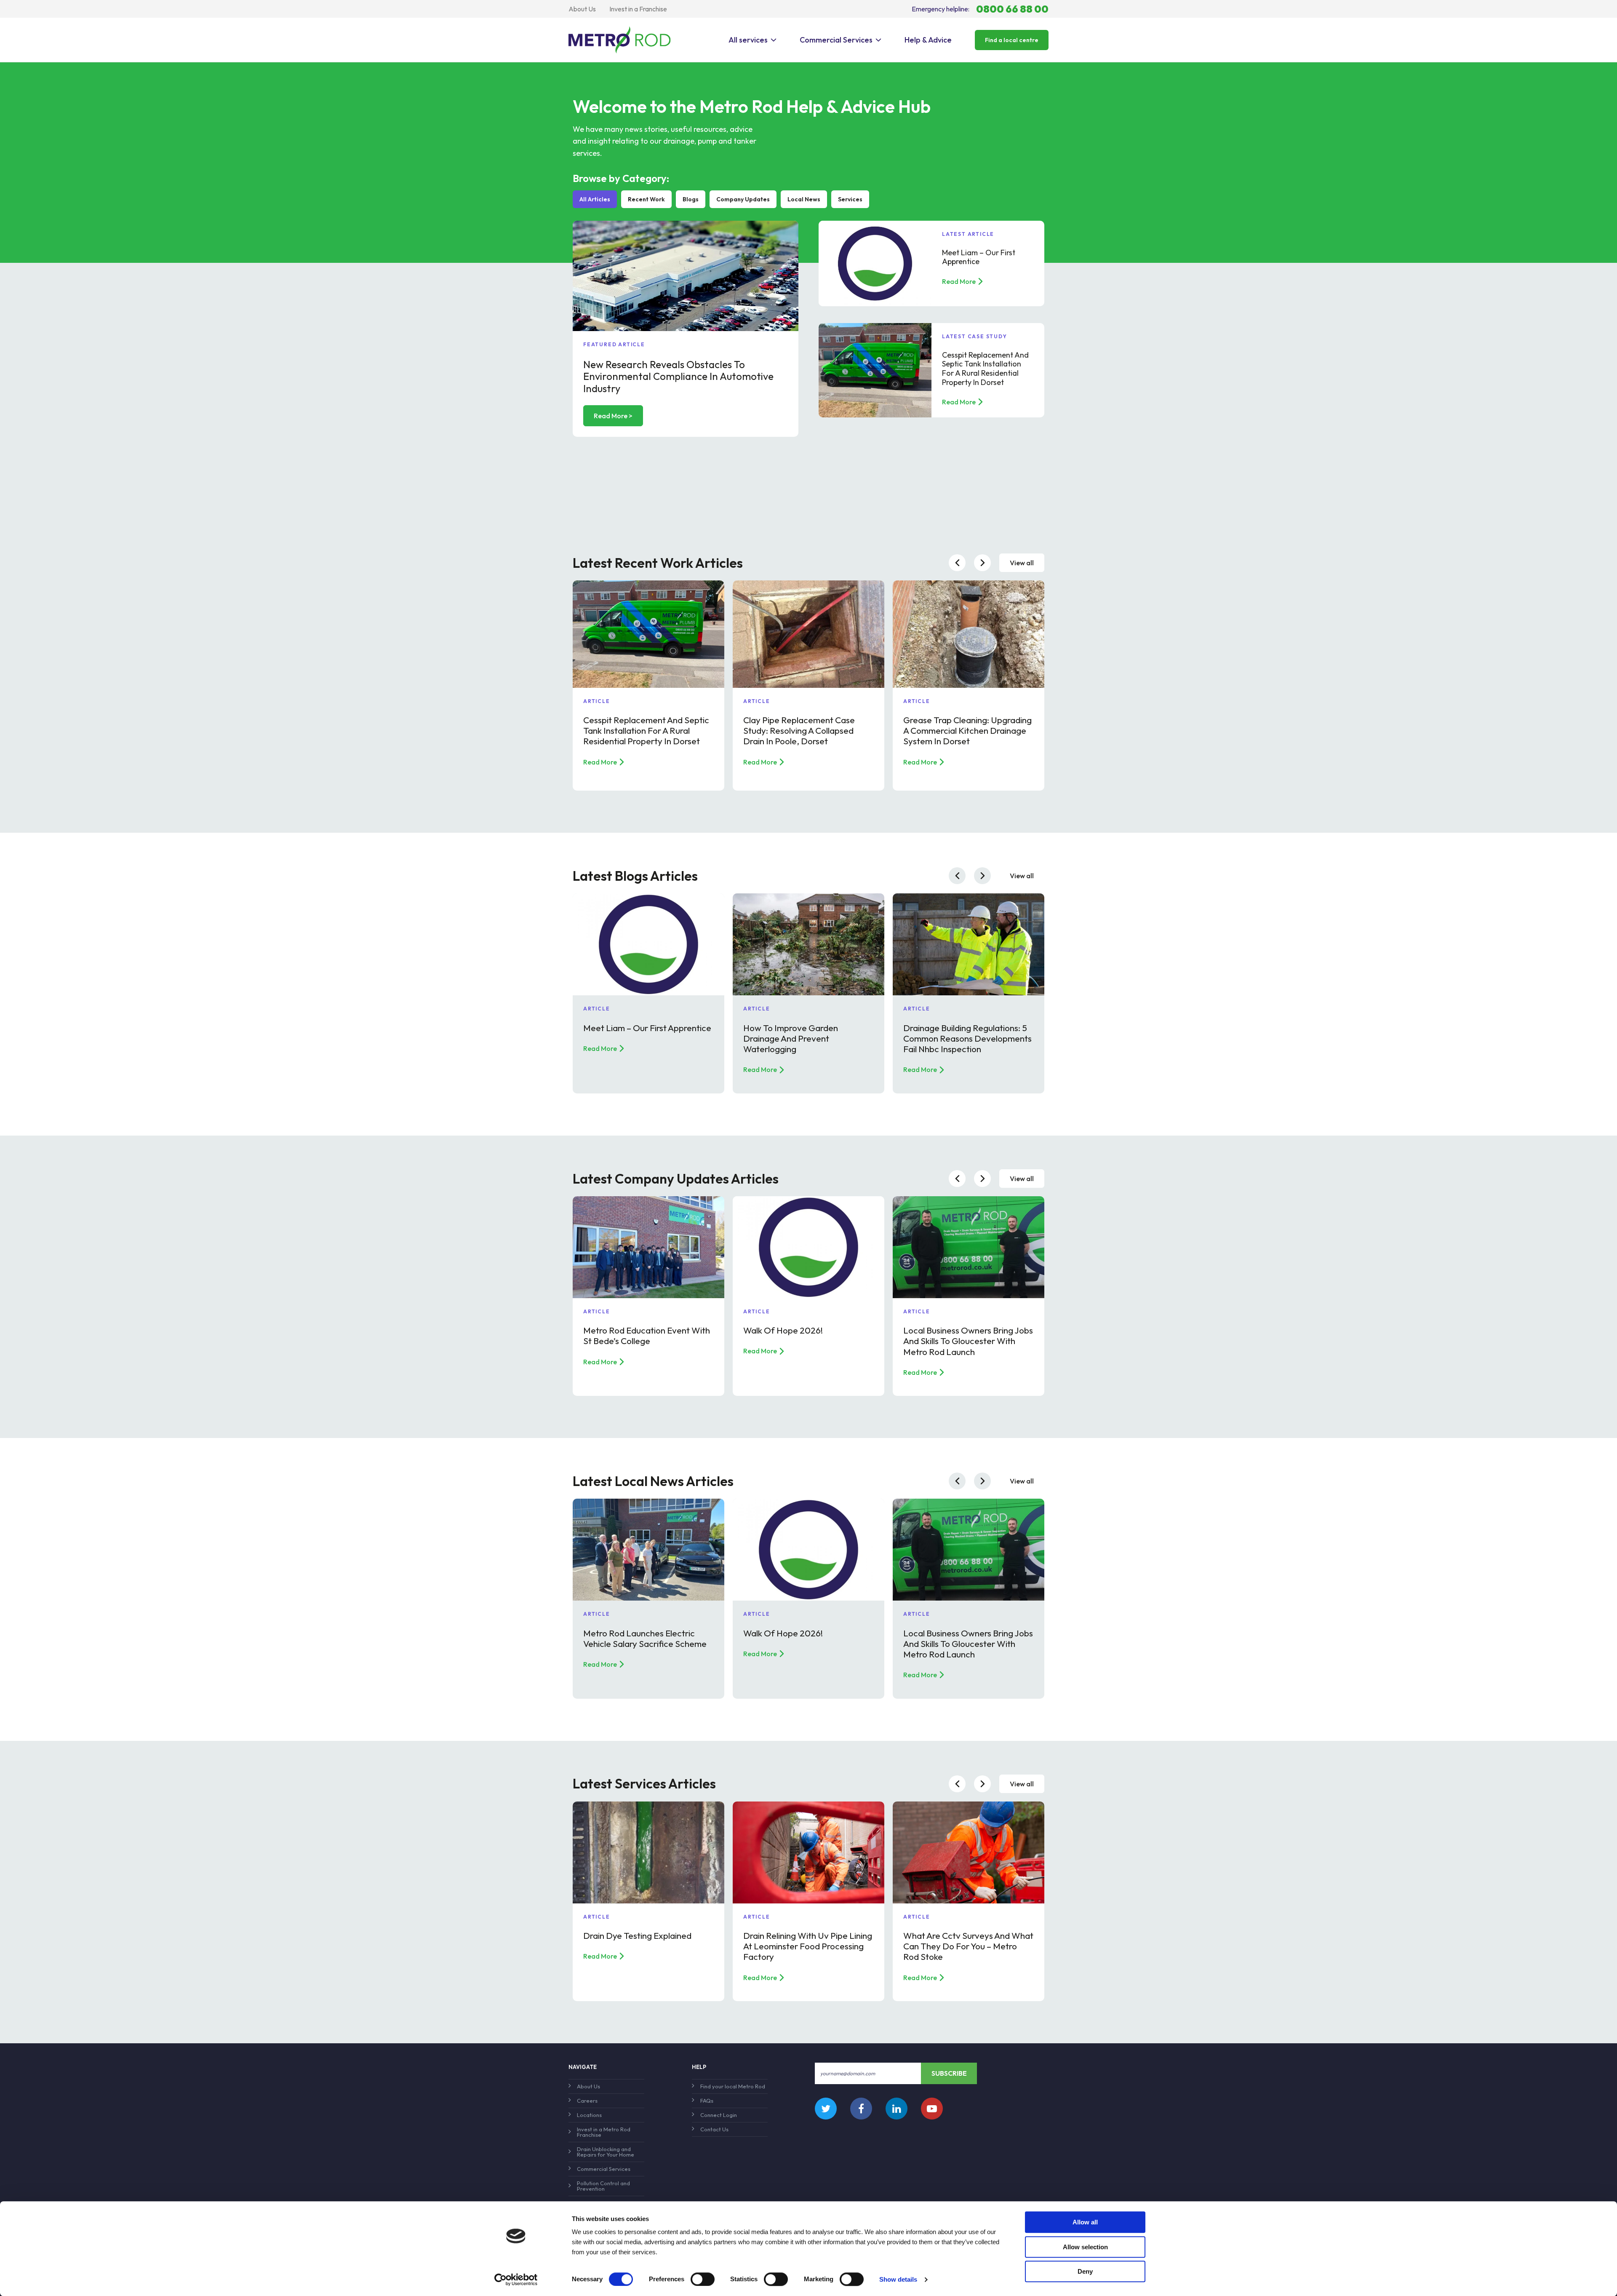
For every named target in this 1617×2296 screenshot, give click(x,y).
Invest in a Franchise (638, 9)
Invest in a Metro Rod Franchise (604, 2132)
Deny (1085, 2271)
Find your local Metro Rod (733, 2086)
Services (850, 199)
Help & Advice (928, 40)
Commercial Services (836, 40)
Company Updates (743, 199)
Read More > (613, 416)
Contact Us (714, 2129)
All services (748, 40)
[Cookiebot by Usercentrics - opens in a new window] (516, 2280)
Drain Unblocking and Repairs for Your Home (606, 2152)
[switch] (703, 2279)
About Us (582, 9)
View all (1022, 563)
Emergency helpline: (980, 9)
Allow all (1085, 2222)
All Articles (595, 199)
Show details (898, 2279)
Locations (589, 2115)
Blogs (691, 199)
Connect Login (719, 2115)
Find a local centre (1012, 40)
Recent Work (646, 199)
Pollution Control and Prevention (603, 2186)
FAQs (707, 2101)
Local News (804, 199)
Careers (587, 2101)
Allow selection (1085, 2247)
